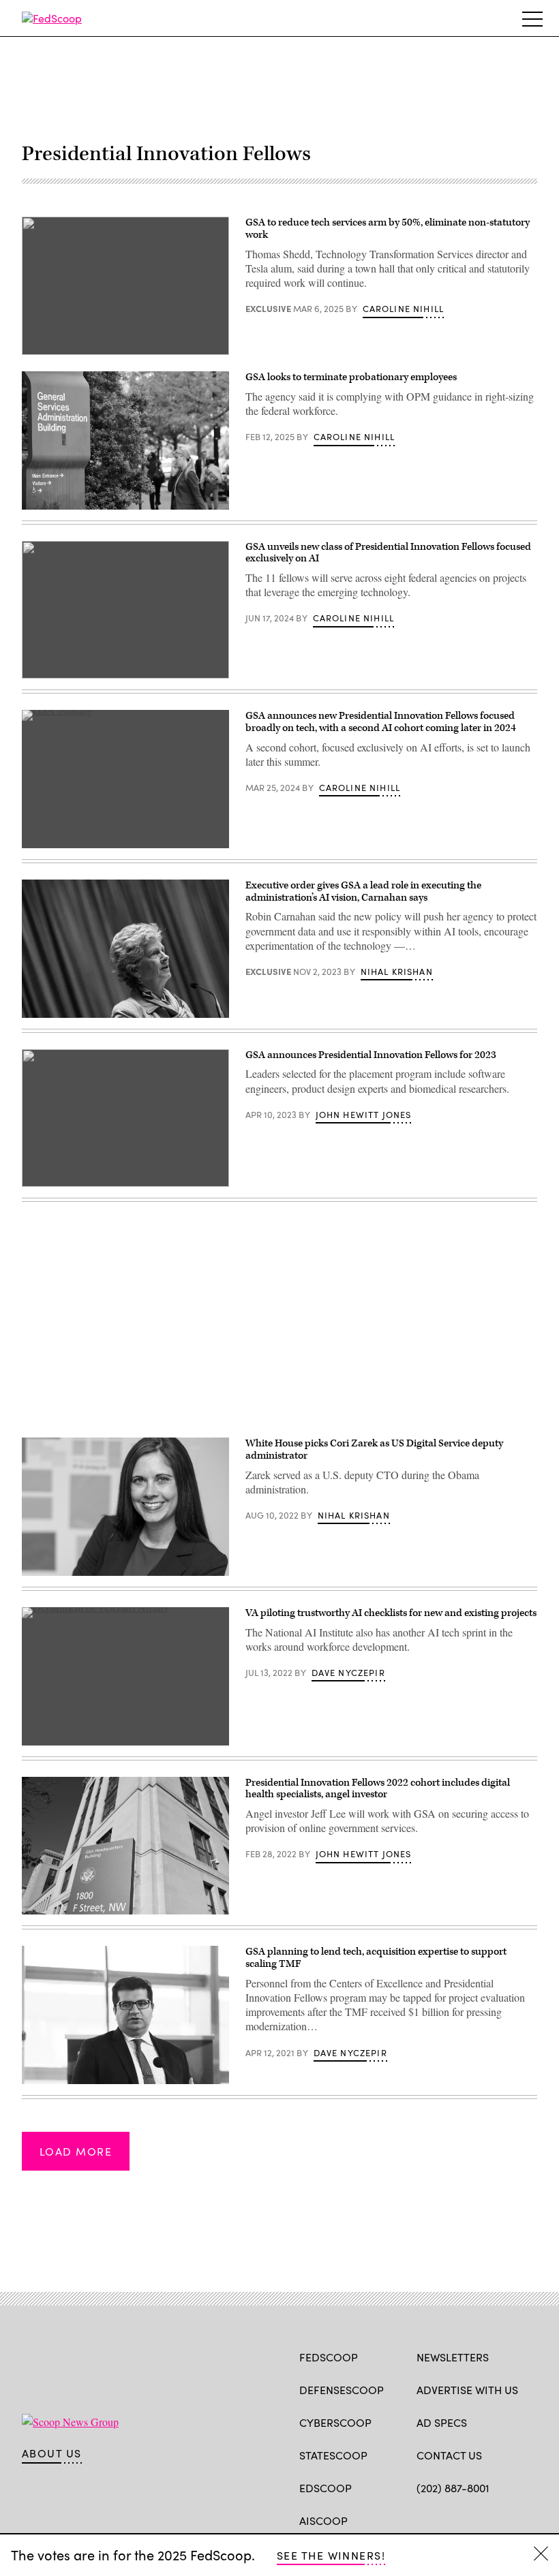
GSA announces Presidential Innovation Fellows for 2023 (372, 1055)
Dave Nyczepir (348, 1673)
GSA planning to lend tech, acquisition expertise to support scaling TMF (376, 1958)
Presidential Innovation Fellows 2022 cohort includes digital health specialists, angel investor (378, 1789)
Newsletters (453, 2357)
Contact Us (449, 2455)
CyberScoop (335, 2422)
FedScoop (329, 2357)
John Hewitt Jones (364, 1115)
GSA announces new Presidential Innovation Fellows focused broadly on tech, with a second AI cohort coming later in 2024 (381, 722)
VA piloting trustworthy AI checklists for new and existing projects (391, 1613)
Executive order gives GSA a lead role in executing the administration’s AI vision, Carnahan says (363, 891)
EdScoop (326, 2488)
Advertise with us (467, 2390)
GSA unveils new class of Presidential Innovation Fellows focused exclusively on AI (388, 553)
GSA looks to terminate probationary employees (351, 377)
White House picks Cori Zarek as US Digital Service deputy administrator (374, 1449)
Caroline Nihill (404, 309)
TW (450, 2519)
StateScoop (333, 2455)
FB (423, 2519)
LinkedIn (477, 2519)
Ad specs (442, 2422)
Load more (76, 2151)
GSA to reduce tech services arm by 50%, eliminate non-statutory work (388, 229)
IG (498, 2519)
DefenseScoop (342, 2390)
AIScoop (323, 2520)
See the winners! (331, 2555)
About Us (52, 2453)
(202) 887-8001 (453, 2488)
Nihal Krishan (397, 972)
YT (524, 2519)
